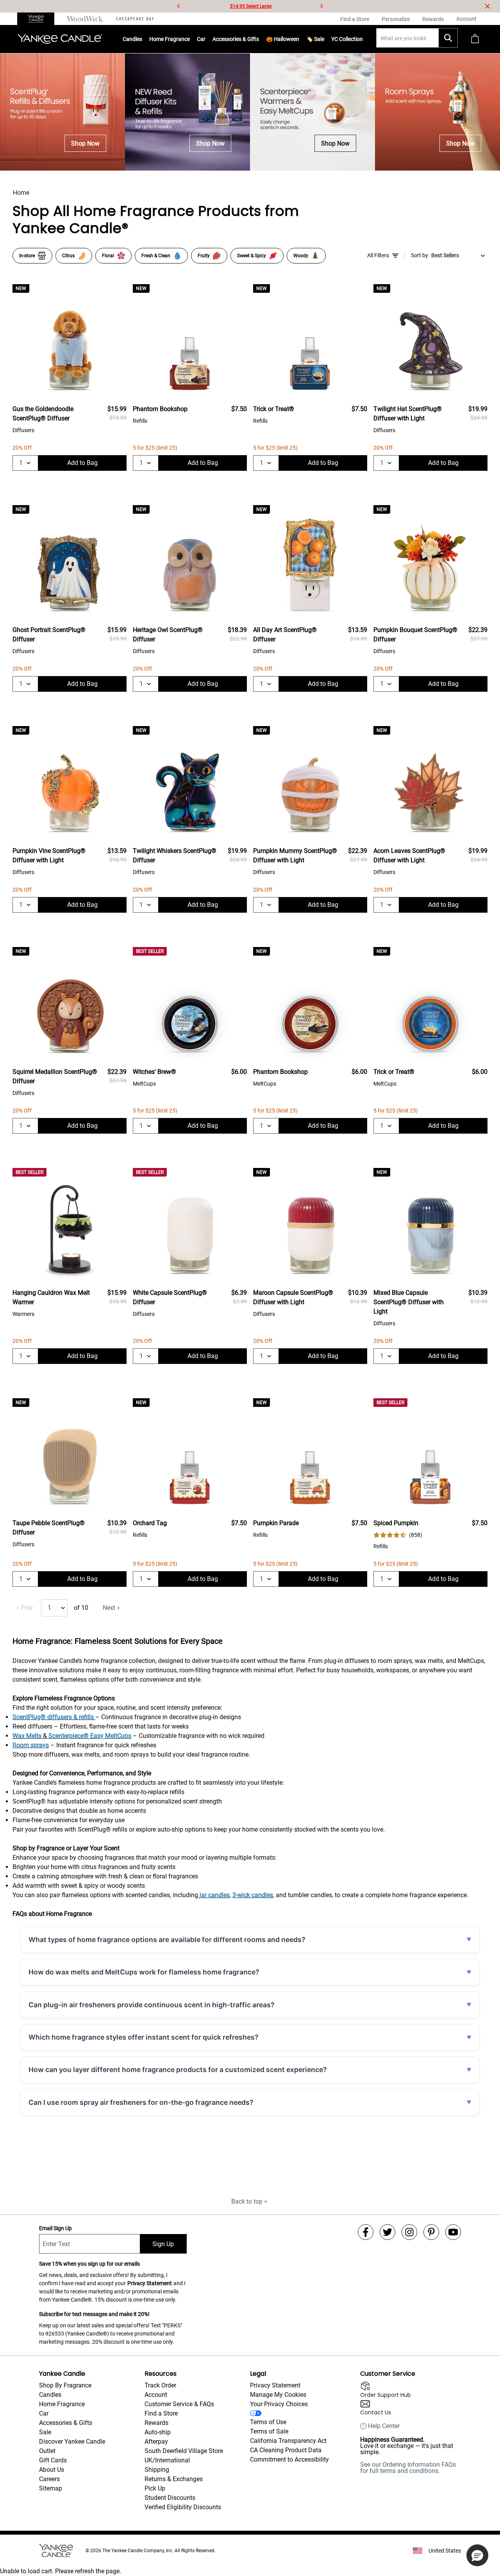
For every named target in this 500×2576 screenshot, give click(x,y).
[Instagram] (409, 2232)
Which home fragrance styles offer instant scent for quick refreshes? (144, 2037)
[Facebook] (366, 2232)
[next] (321, 6)
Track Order (160, 2385)
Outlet (47, 2451)
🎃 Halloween (283, 39)
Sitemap (51, 2488)
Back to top (247, 2201)
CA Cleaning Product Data (286, 2450)
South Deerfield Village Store (184, 2451)
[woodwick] (85, 19)
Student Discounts (170, 2498)
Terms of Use (268, 2422)
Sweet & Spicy (252, 256)
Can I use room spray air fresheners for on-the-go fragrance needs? (141, 2102)
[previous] (179, 6)
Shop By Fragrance (65, 2385)
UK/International (167, 2460)
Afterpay (156, 2442)
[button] (477, 2555)
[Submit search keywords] (448, 38)
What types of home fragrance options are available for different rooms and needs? (167, 1940)
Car (44, 2413)
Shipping (157, 2470)
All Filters (378, 255)
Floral (108, 256)
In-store (27, 256)
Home (21, 193)
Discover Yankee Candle (72, 2442)
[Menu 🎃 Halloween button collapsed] (299, 39)
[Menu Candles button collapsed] (142, 39)
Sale (45, 2432)
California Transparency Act (288, 2441)
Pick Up (155, 2488)
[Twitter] (387, 2232)
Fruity (204, 256)
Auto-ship (158, 2432)
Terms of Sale (269, 2431)
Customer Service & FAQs (179, 2404)
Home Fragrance (170, 39)
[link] (398, 1535)
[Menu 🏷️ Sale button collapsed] (324, 39)
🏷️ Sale (315, 39)
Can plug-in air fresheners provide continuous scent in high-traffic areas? (152, 2005)
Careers (49, 2479)
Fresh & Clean (156, 256)
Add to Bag (82, 463)
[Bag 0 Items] (475, 39)
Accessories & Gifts (236, 39)
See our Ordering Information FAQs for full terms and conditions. (408, 2468)
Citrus (68, 256)
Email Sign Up (55, 2228)
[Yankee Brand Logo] (60, 39)
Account (156, 2395)
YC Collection (347, 39)
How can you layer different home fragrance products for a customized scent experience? (178, 2070)
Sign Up (163, 2244)
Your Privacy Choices (279, 2404)
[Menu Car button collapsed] (205, 39)
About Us (52, 2470)
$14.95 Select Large (251, 6)
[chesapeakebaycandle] (135, 19)
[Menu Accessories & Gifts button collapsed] (259, 39)
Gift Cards (53, 2460)
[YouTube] (453, 2232)
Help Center (384, 2426)
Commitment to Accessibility (289, 2459)
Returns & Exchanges (174, 2479)
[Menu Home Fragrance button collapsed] (190, 39)
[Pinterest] (431, 2232)
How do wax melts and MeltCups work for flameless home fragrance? (144, 1972)
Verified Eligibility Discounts (183, 2507)
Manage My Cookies (278, 2395)
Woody (301, 256)
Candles (132, 39)
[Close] (487, 6)
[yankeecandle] (39, 19)
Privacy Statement (150, 2283)
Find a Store (161, 2413)
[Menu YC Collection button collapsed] (363, 39)
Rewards (156, 2423)
